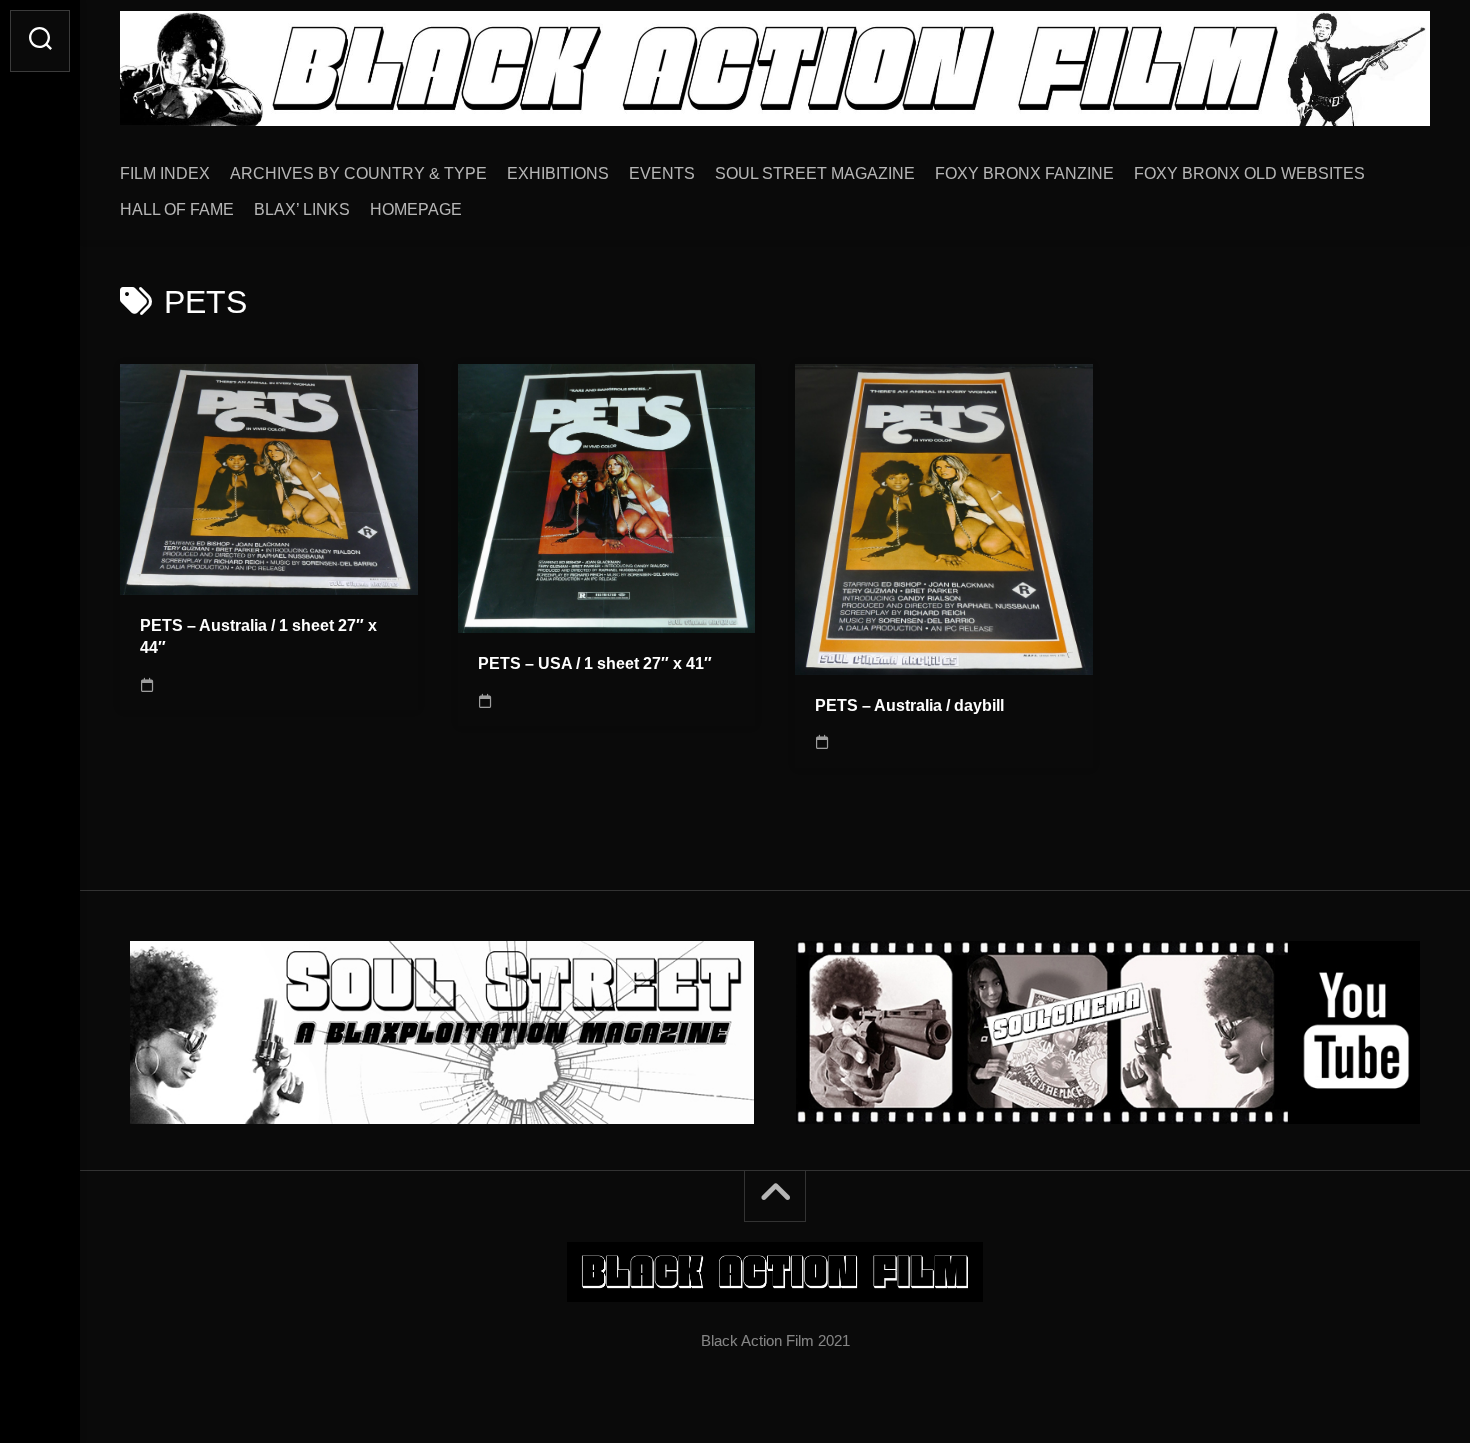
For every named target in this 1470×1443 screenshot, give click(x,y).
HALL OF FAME (177, 209)
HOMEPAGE (416, 209)
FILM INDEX (165, 173)
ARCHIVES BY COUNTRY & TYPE (358, 173)
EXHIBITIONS (558, 173)
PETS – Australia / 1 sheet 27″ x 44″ (258, 637)
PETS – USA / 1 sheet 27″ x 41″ (595, 663)
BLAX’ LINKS (302, 209)
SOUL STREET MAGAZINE (815, 173)
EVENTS (662, 173)
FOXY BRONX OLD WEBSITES (1249, 173)
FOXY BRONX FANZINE (1024, 173)
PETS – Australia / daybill (909, 705)
